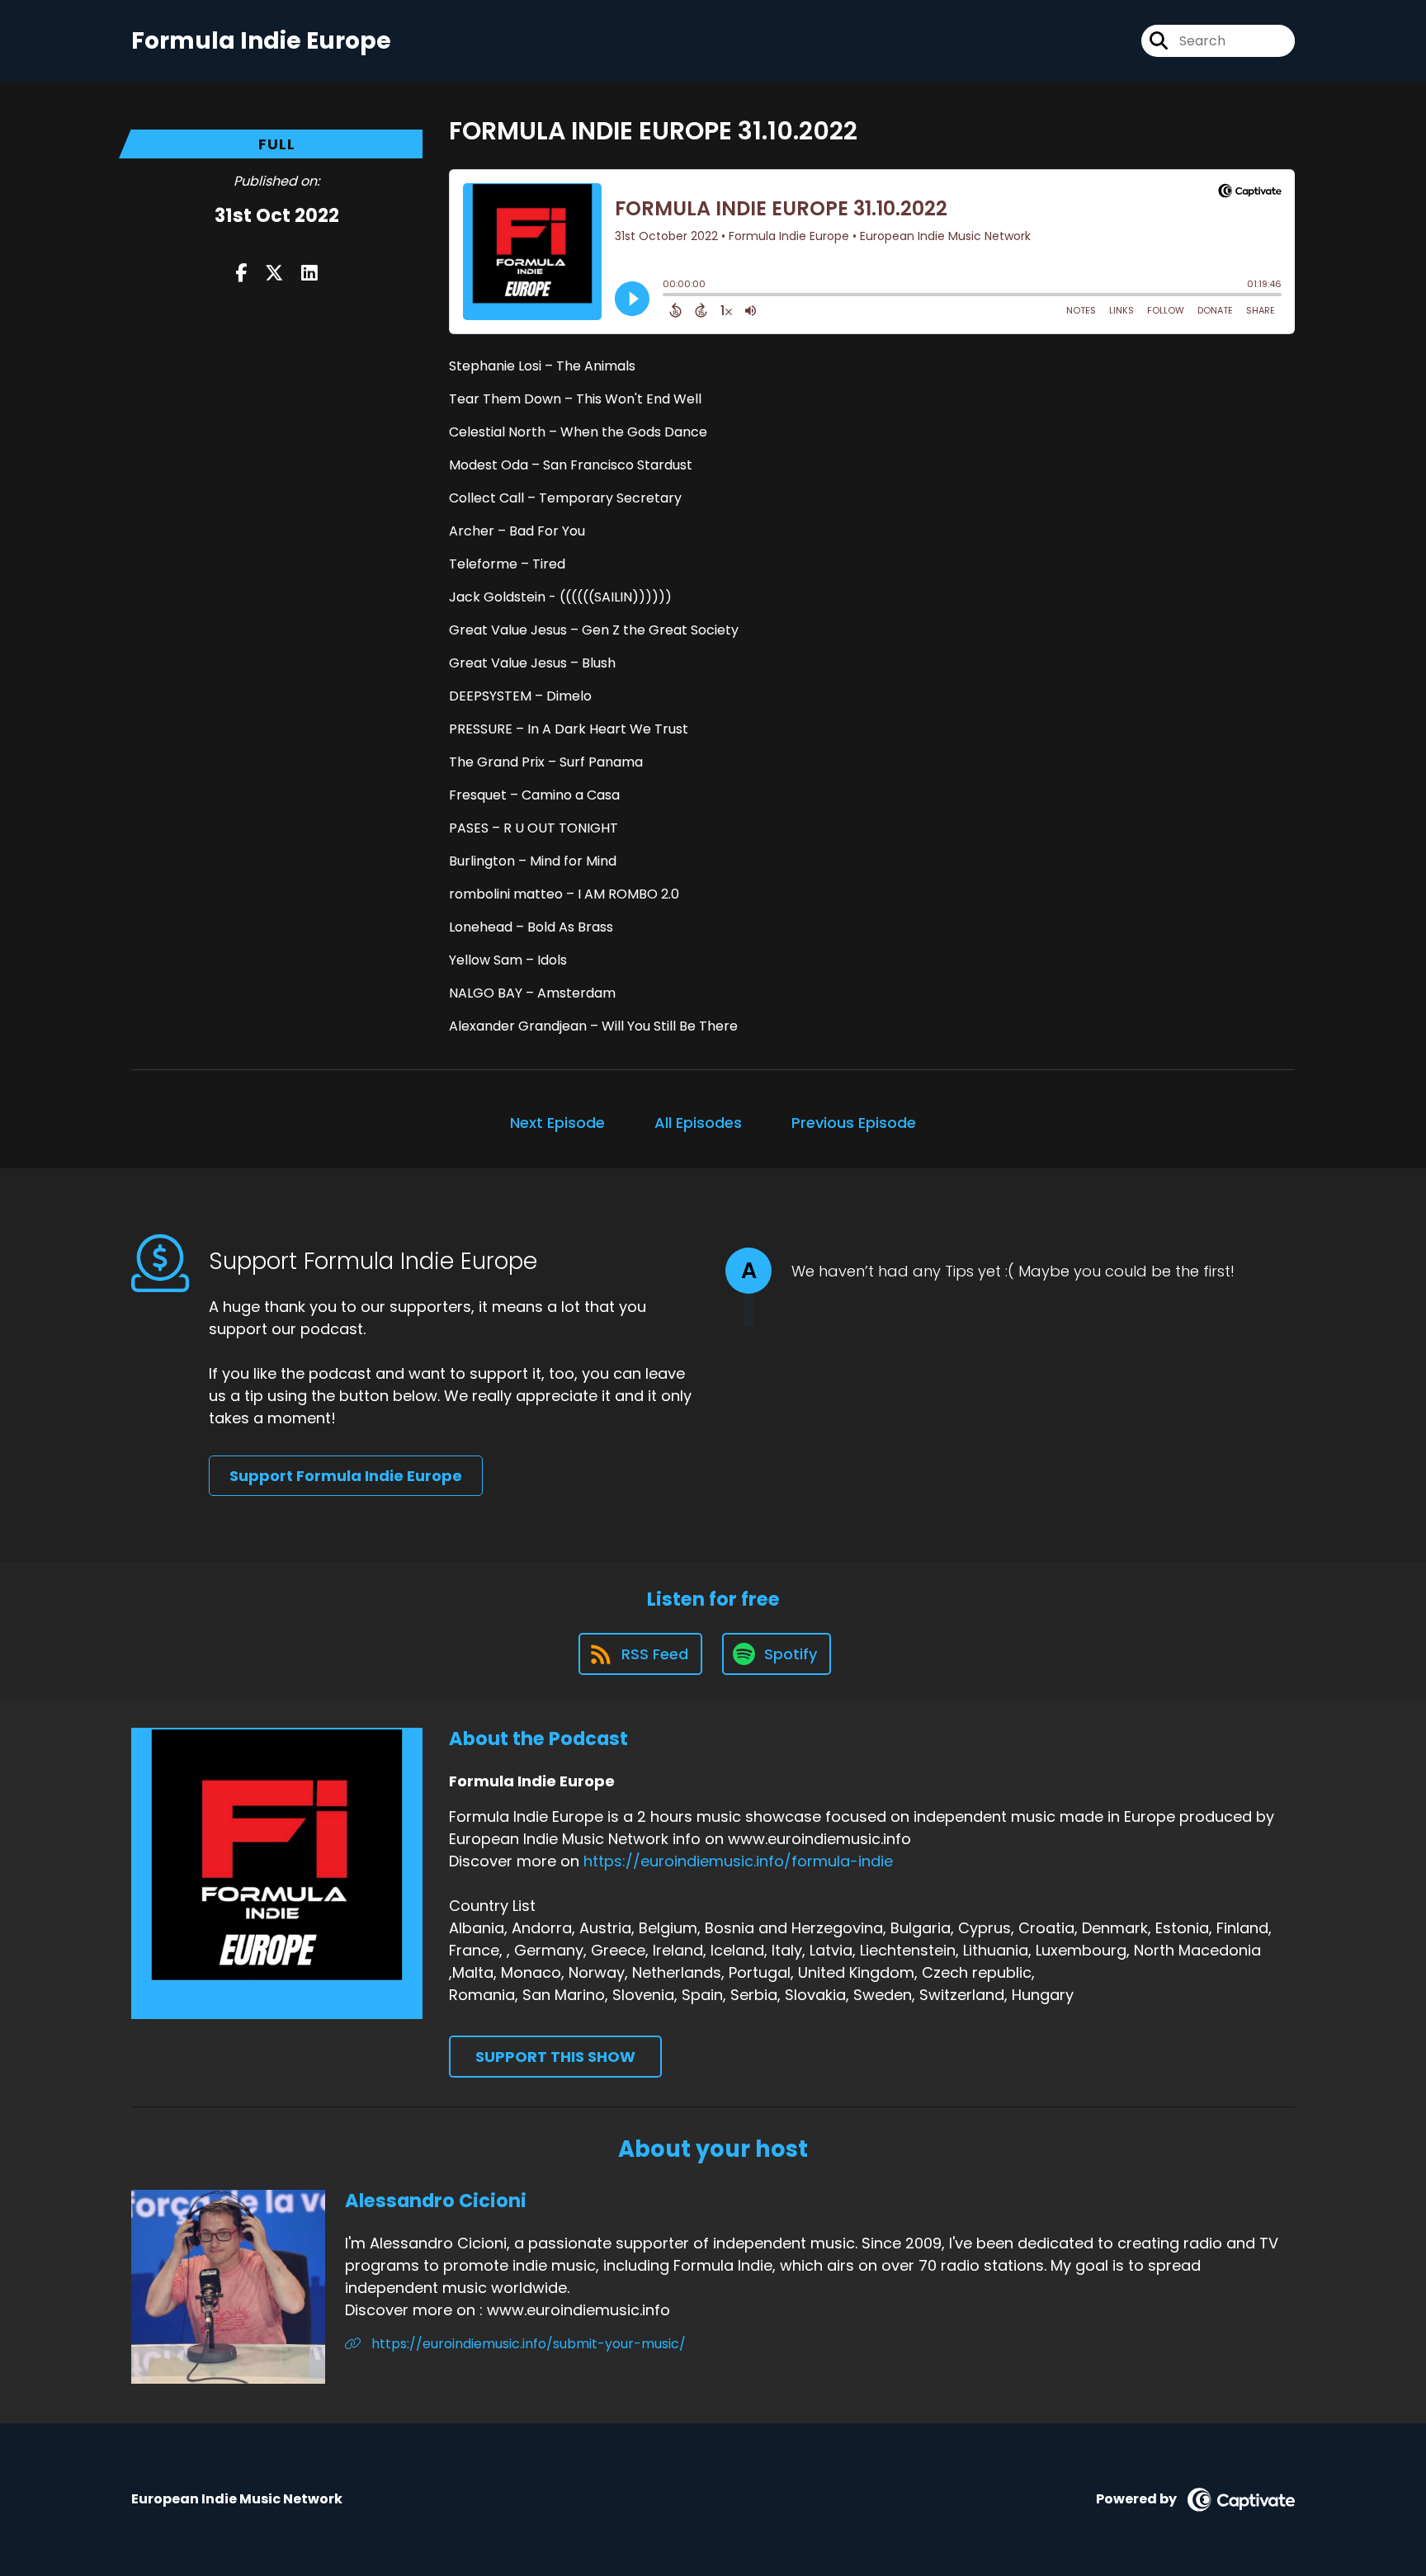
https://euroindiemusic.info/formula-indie (738, 1861)
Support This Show (555, 2057)
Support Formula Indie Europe (346, 1476)
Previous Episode (854, 1123)
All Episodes (698, 1123)
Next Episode (557, 1123)
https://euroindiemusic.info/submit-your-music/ (527, 2344)
